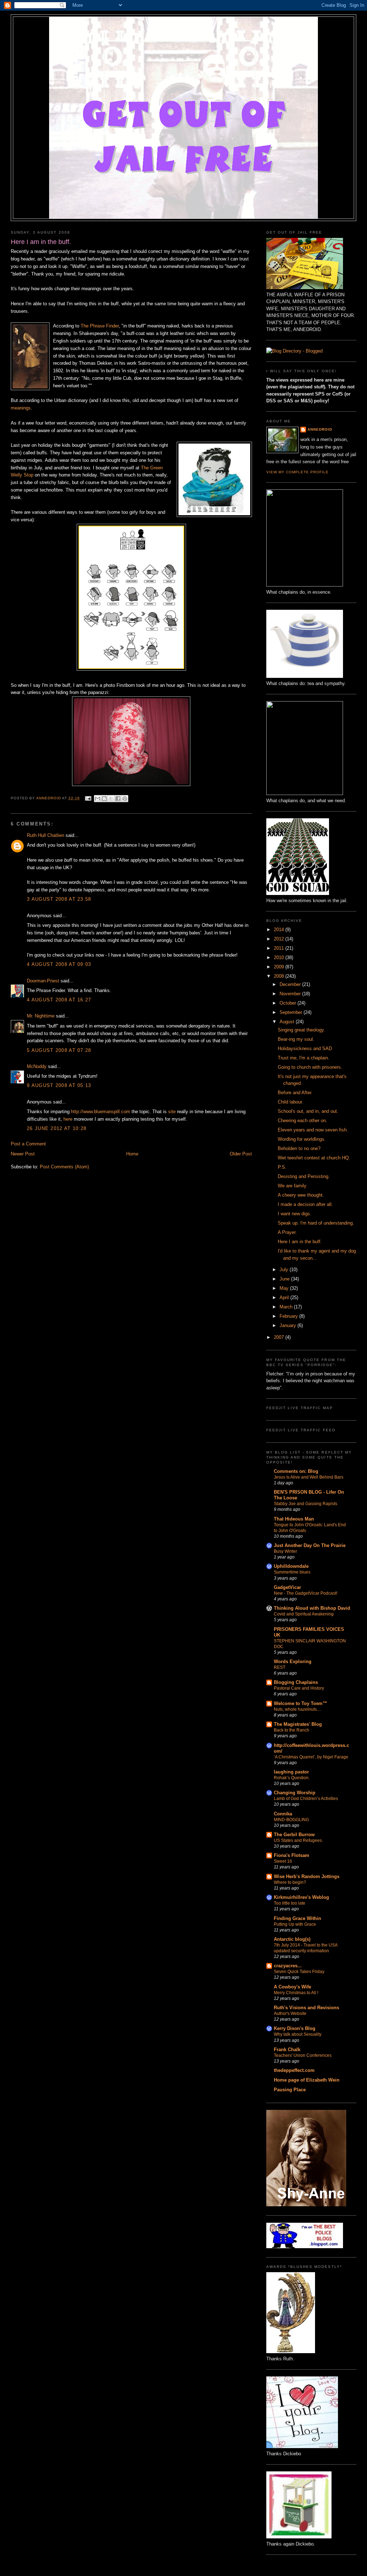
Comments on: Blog (296, 1471)
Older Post (241, 1154)
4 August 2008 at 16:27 (59, 1000)
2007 (280, 1337)
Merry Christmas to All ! (296, 1993)
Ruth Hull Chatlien (46, 835)
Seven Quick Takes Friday (299, 1972)
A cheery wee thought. (301, 1195)
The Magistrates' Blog (298, 1724)
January (289, 1325)
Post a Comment (28, 1144)
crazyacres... (288, 1966)
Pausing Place (290, 2090)
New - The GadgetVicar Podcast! (306, 1593)
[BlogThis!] (104, 799)
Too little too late (290, 1903)
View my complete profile (297, 472)
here (68, 1119)
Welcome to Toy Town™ (301, 1703)
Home (132, 1154)
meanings (21, 408)
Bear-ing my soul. (296, 1039)
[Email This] (97, 799)
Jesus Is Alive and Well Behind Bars (309, 1477)
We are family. (293, 1186)
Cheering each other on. (302, 1121)
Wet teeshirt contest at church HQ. (314, 1158)
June (285, 1279)
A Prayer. (287, 1232)
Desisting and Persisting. (304, 1176)
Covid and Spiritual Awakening (304, 1614)
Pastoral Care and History (299, 1688)
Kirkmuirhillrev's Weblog (301, 1897)
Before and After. (295, 1093)
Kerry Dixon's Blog (295, 2028)
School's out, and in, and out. (308, 1111)
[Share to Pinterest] (125, 799)
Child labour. (290, 1102)
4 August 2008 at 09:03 (59, 964)
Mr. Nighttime (41, 1016)
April (285, 1297)
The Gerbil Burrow (294, 1835)
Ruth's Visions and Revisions (306, 2008)
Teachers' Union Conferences (303, 2055)
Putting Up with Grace (295, 1924)
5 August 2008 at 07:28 (59, 1050)
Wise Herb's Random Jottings (307, 1876)
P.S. (282, 1167)
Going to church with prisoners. (310, 1067)
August (288, 1022)
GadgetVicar (287, 1587)
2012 (280, 939)
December (291, 984)
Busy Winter (285, 1551)
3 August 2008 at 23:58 (59, 899)
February (289, 1316)
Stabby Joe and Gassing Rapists (306, 1504)
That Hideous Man (294, 1519)
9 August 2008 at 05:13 (59, 1085)
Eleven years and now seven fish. (313, 1130)
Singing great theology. (301, 1030)
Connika (283, 1814)
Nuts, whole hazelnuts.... (297, 1709)
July (285, 1270)
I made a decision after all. (305, 1204)
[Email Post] (88, 798)
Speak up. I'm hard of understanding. (316, 1223)
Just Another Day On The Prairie (310, 1545)
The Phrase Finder (100, 326)
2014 (280, 930)
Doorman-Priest (43, 981)
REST (280, 1667)
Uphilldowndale (291, 1566)
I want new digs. (295, 1214)
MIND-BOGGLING (291, 1820)
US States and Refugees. (298, 1840)
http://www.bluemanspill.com (101, 1112)
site (172, 1112)
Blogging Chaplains (296, 1682)
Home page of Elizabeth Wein (307, 2080)
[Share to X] (111, 799)
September (292, 1012)
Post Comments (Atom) (64, 1167)
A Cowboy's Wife (292, 1987)
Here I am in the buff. (300, 1242)
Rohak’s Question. (292, 1778)
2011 (280, 948)
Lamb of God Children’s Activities (306, 1799)
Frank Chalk (287, 2050)
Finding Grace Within (297, 1918)
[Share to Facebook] (118, 799)
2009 (280, 967)
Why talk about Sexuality (298, 2034)
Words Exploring (293, 1662)
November (291, 994)
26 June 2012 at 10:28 (57, 1128)
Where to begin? (290, 1882)
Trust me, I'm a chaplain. (304, 1058)
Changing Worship (295, 1793)
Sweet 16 (283, 1861)
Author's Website (290, 2014)
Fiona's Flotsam (292, 1855)
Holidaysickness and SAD (305, 1048)
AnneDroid (320, 429)
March (287, 1307)
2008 (280, 976)
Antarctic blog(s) (292, 1939)
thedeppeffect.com (294, 2070)
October (289, 1003)
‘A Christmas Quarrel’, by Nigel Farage (311, 1757)
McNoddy (37, 1066)
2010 (280, 957)
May (285, 1288)
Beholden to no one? (299, 1148)
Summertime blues (292, 1572)
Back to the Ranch (292, 1730)
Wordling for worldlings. (302, 1139)
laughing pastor (291, 1772)
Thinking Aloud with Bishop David (312, 1608)
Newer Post (23, 1154)
